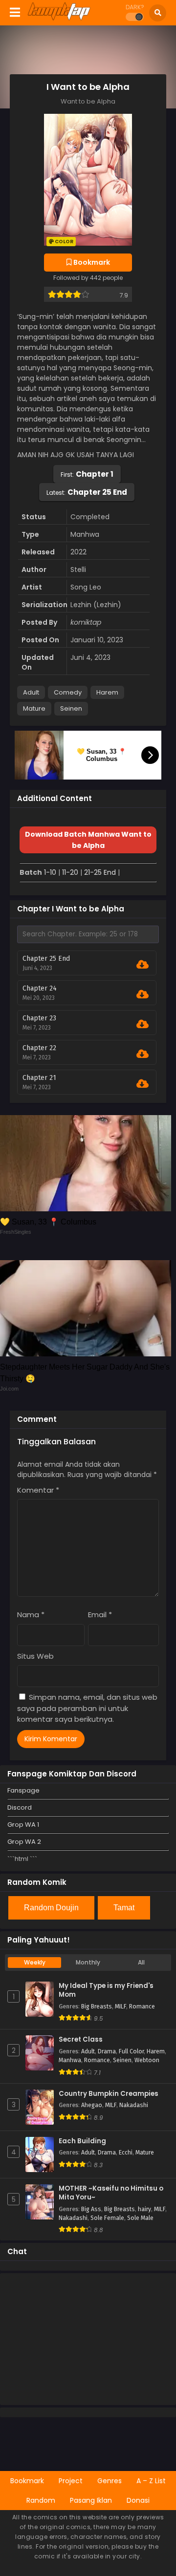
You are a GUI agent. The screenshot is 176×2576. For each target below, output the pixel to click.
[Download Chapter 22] (143, 1054)
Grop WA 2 (24, 1842)
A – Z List (151, 2481)
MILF (121, 2006)
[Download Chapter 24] (143, 994)
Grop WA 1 (23, 1825)
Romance (142, 2006)
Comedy (68, 692)
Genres (110, 2481)
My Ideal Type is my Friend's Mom (106, 1991)
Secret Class (81, 2040)
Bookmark (27, 2481)
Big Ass (91, 2209)
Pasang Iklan (91, 2500)
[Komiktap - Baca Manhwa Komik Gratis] (59, 19)
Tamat (124, 1908)
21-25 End (100, 872)
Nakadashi (134, 2105)
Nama (31, 1615)
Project (71, 2481)
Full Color (131, 2051)
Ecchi (126, 2153)
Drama (107, 2051)
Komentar (38, 1490)
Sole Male (140, 2218)
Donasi (138, 2500)
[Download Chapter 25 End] (143, 965)
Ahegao (92, 2105)
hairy (144, 2209)
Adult (31, 692)
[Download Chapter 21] (143, 1084)
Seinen (71, 708)
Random (41, 2500)
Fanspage (23, 1790)
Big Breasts (97, 2006)
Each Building (82, 2141)
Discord (20, 1807)
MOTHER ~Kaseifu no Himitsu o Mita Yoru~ (111, 2193)
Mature (34, 708)
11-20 (70, 872)
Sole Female (107, 2218)
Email (100, 1615)
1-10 (50, 872)
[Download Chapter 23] (143, 1024)
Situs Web (35, 1656)
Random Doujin (51, 1908)
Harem (107, 692)
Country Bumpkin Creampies (109, 2094)
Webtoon (147, 2060)
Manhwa (70, 2060)
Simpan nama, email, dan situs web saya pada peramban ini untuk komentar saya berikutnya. (87, 1708)
